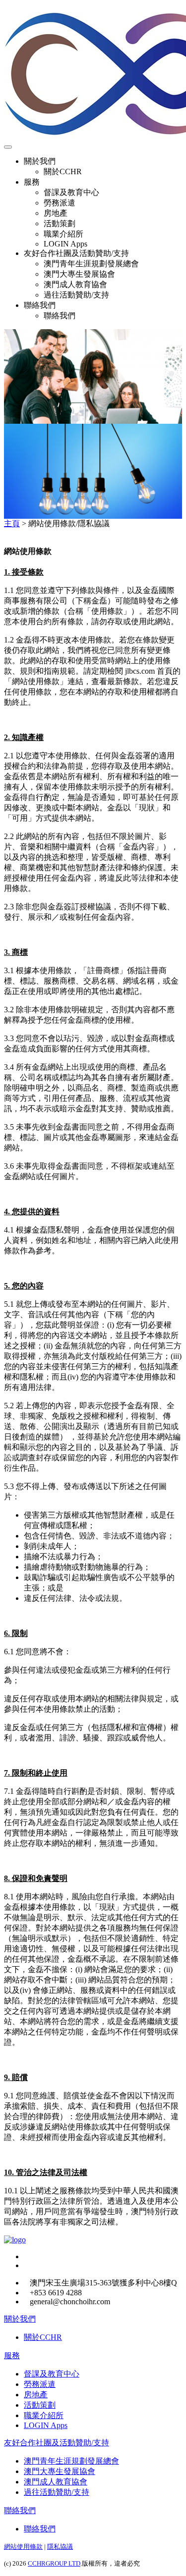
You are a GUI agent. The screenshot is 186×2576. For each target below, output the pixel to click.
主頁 (12, 523)
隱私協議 (60, 2547)
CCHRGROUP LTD (54, 2563)
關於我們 (20, 2319)
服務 (12, 2355)
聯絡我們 (20, 2510)
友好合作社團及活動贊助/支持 (57, 2443)
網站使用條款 (23, 2547)
